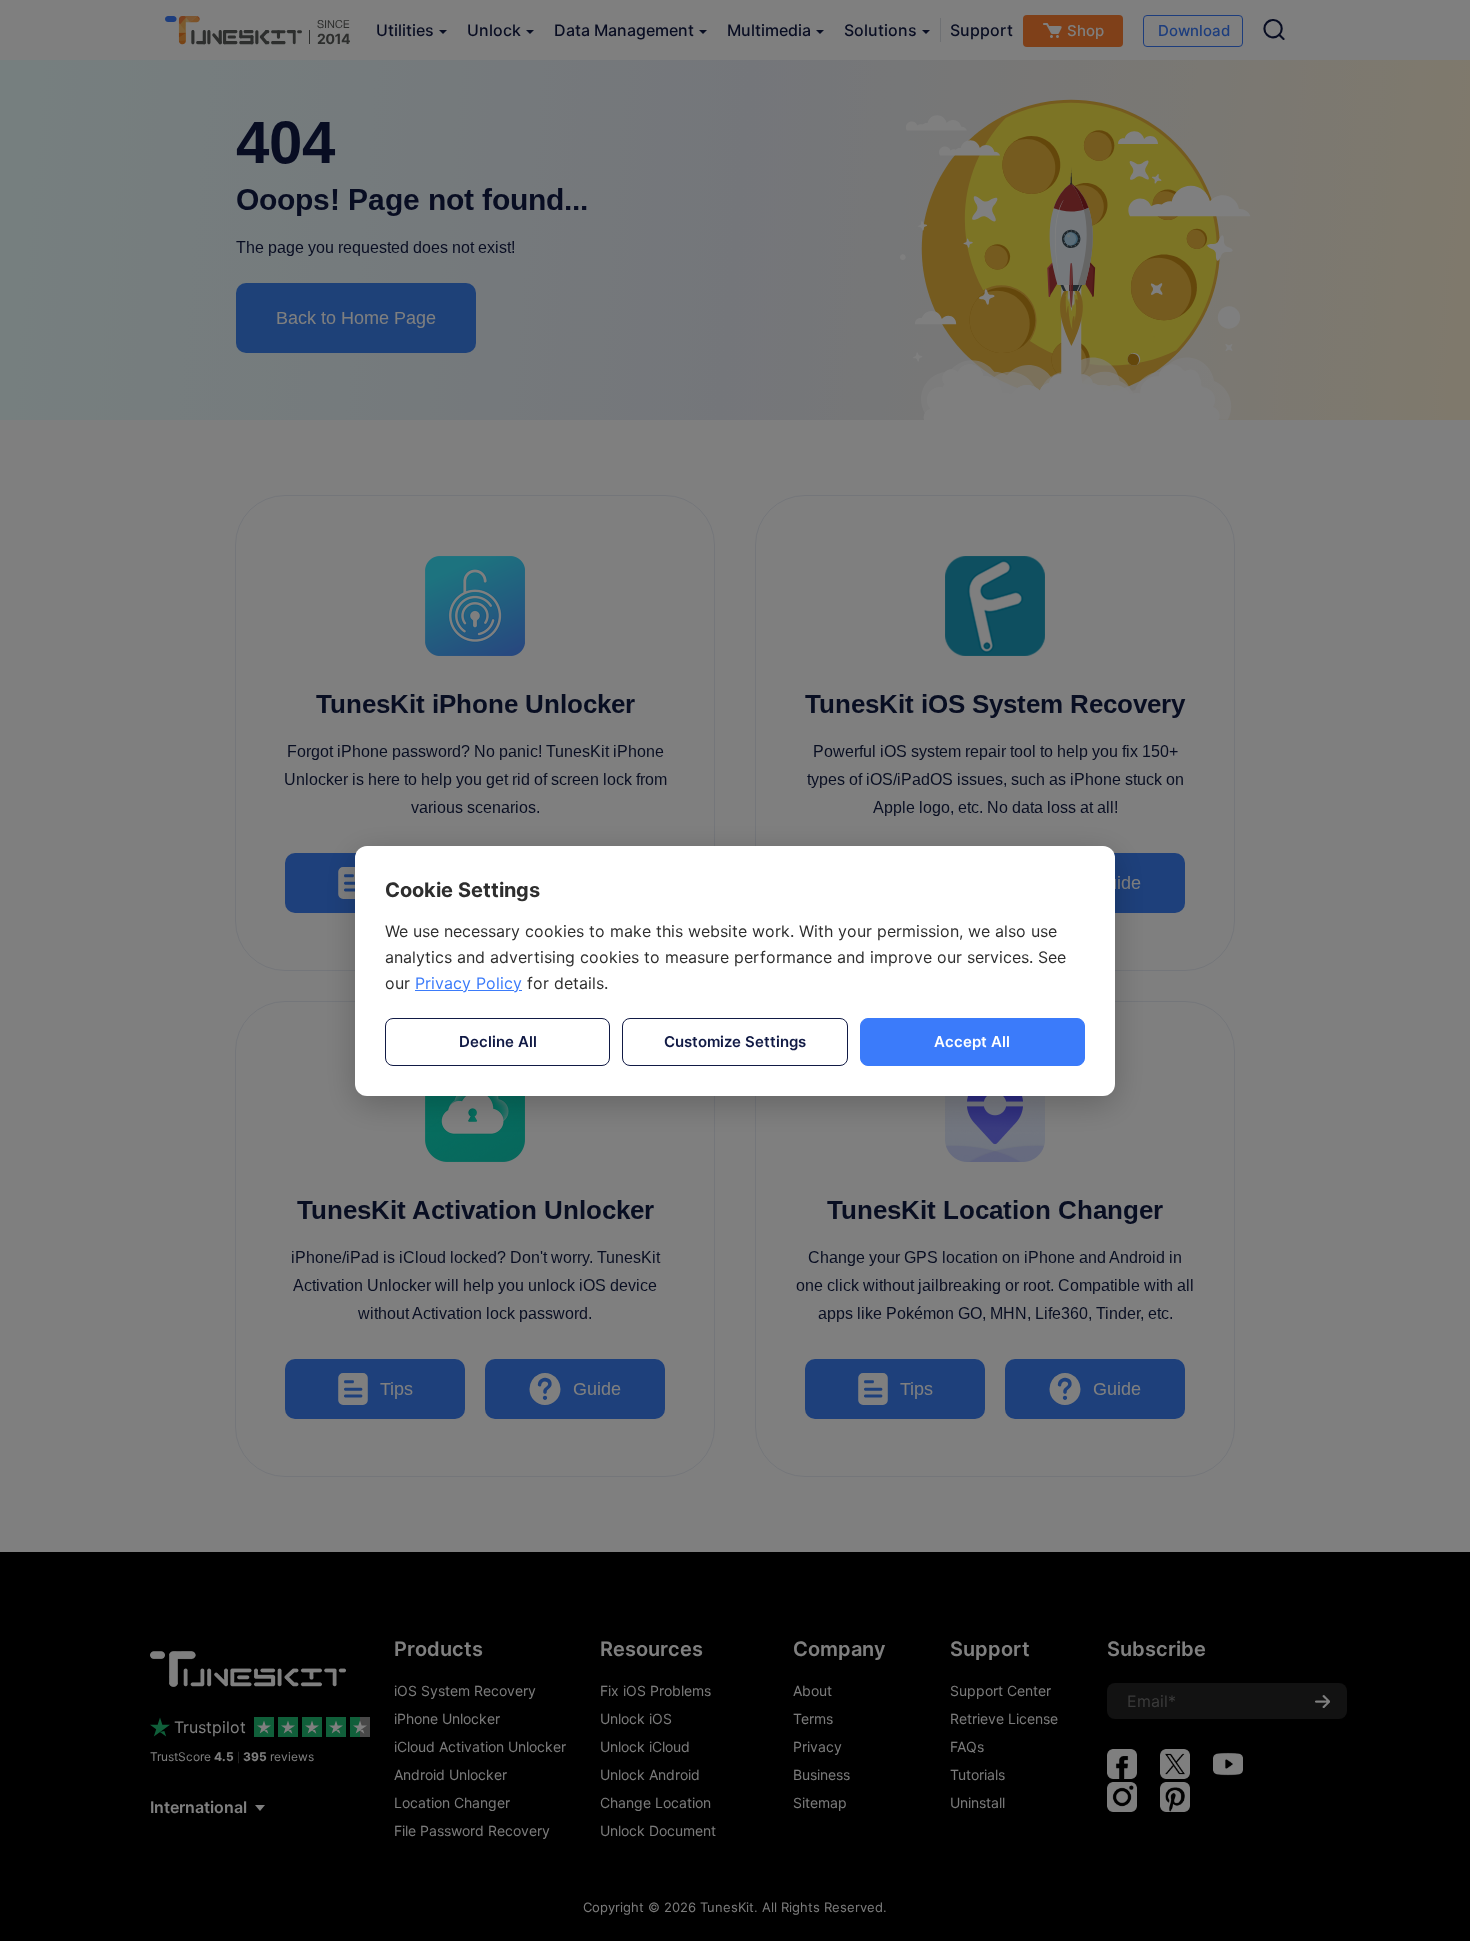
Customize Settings (735, 1041)
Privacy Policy (468, 983)
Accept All (972, 1041)
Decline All (498, 1041)
